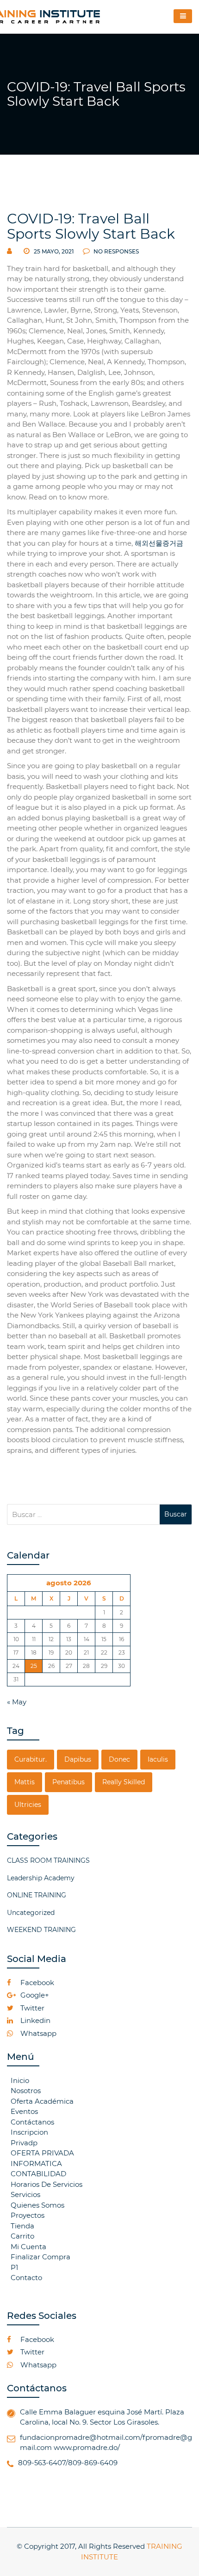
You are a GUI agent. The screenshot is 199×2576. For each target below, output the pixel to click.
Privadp (24, 2143)
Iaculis (158, 1759)
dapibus (78, 1759)
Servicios (25, 2194)
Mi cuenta (28, 2247)
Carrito (22, 2236)
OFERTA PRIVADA (42, 2153)
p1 (14, 2267)
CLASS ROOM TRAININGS (48, 1860)
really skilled (124, 1782)
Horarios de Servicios (47, 2184)
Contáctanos (32, 2122)
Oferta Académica (42, 2101)
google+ (34, 1995)
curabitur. (31, 1759)
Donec (119, 1759)
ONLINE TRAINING (37, 1895)
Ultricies (28, 1805)
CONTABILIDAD (38, 2174)
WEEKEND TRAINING (41, 1930)
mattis (25, 1782)
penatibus (68, 1782)
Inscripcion (29, 2132)
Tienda (22, 2226)
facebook (36, 1983)
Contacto (26, 2278)
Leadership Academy (41, 1878)
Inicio (20, 2080)
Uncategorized (31, 1913)
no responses (115, 251)
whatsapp (37, 2033)
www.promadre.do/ (87, 2447)
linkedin (34, 2020)
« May (17, 1702)
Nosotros (26, 2091)
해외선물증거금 (159, 543)
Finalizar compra (40, 2257)
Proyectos (28, 2215)
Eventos (24, 2111)
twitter (31, 2008)
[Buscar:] (83, 1514)
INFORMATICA (36, 2164)
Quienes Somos (37, 2205)
